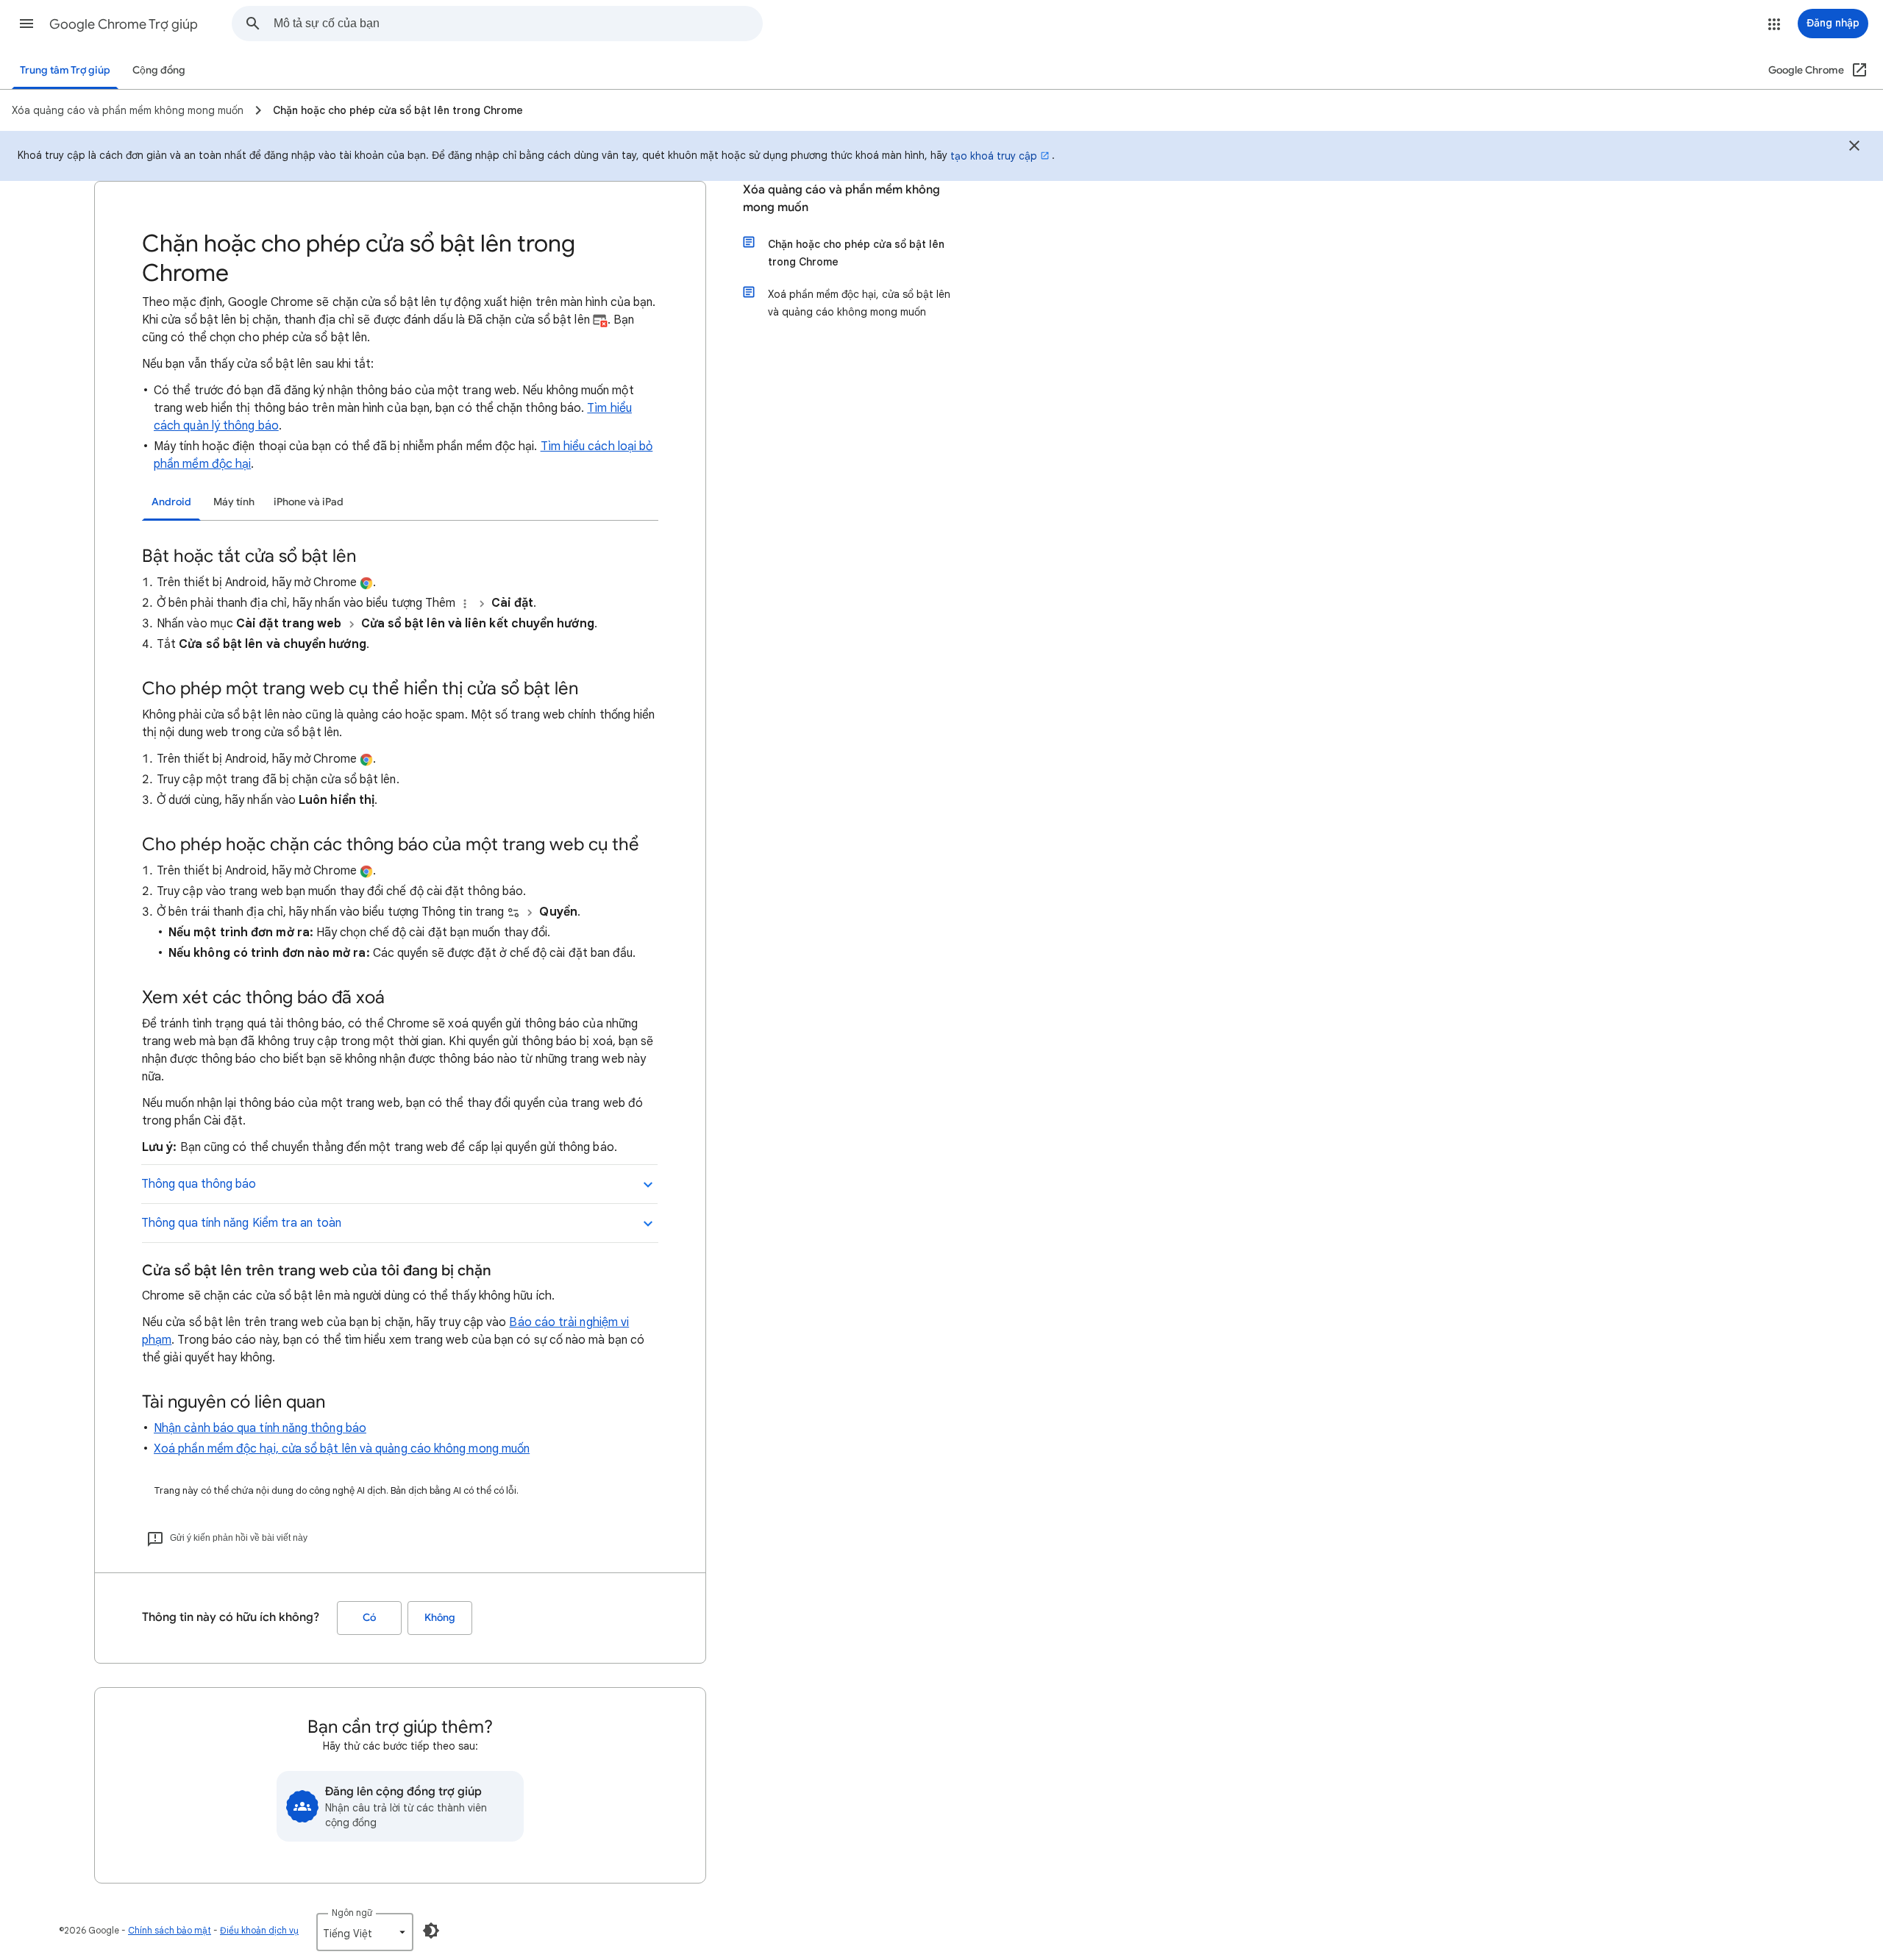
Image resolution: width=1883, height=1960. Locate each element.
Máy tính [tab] (234, 502)
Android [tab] (171, 502)
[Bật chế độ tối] (431, 1931)
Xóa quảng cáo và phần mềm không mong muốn (841, 199)
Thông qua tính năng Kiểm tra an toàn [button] (241, 1223)
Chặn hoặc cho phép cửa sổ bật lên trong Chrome (856, 253)
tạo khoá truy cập (994, 156)
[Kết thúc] (1854, 148)
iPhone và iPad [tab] (309, 502)
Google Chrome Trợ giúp (124, 24)
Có (369, 1618)
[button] (26, 24)
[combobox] (518, 24)
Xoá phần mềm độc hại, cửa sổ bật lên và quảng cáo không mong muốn (342, 1449)
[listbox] (365, 1932)
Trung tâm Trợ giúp (65, 70)
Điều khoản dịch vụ (259, 1930)
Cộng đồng (159, 70)
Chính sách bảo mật (170, 1930)
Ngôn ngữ (352, 1913)
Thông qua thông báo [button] (199, 1184)
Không (440, 1618)
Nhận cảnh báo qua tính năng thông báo (260, 1428)
